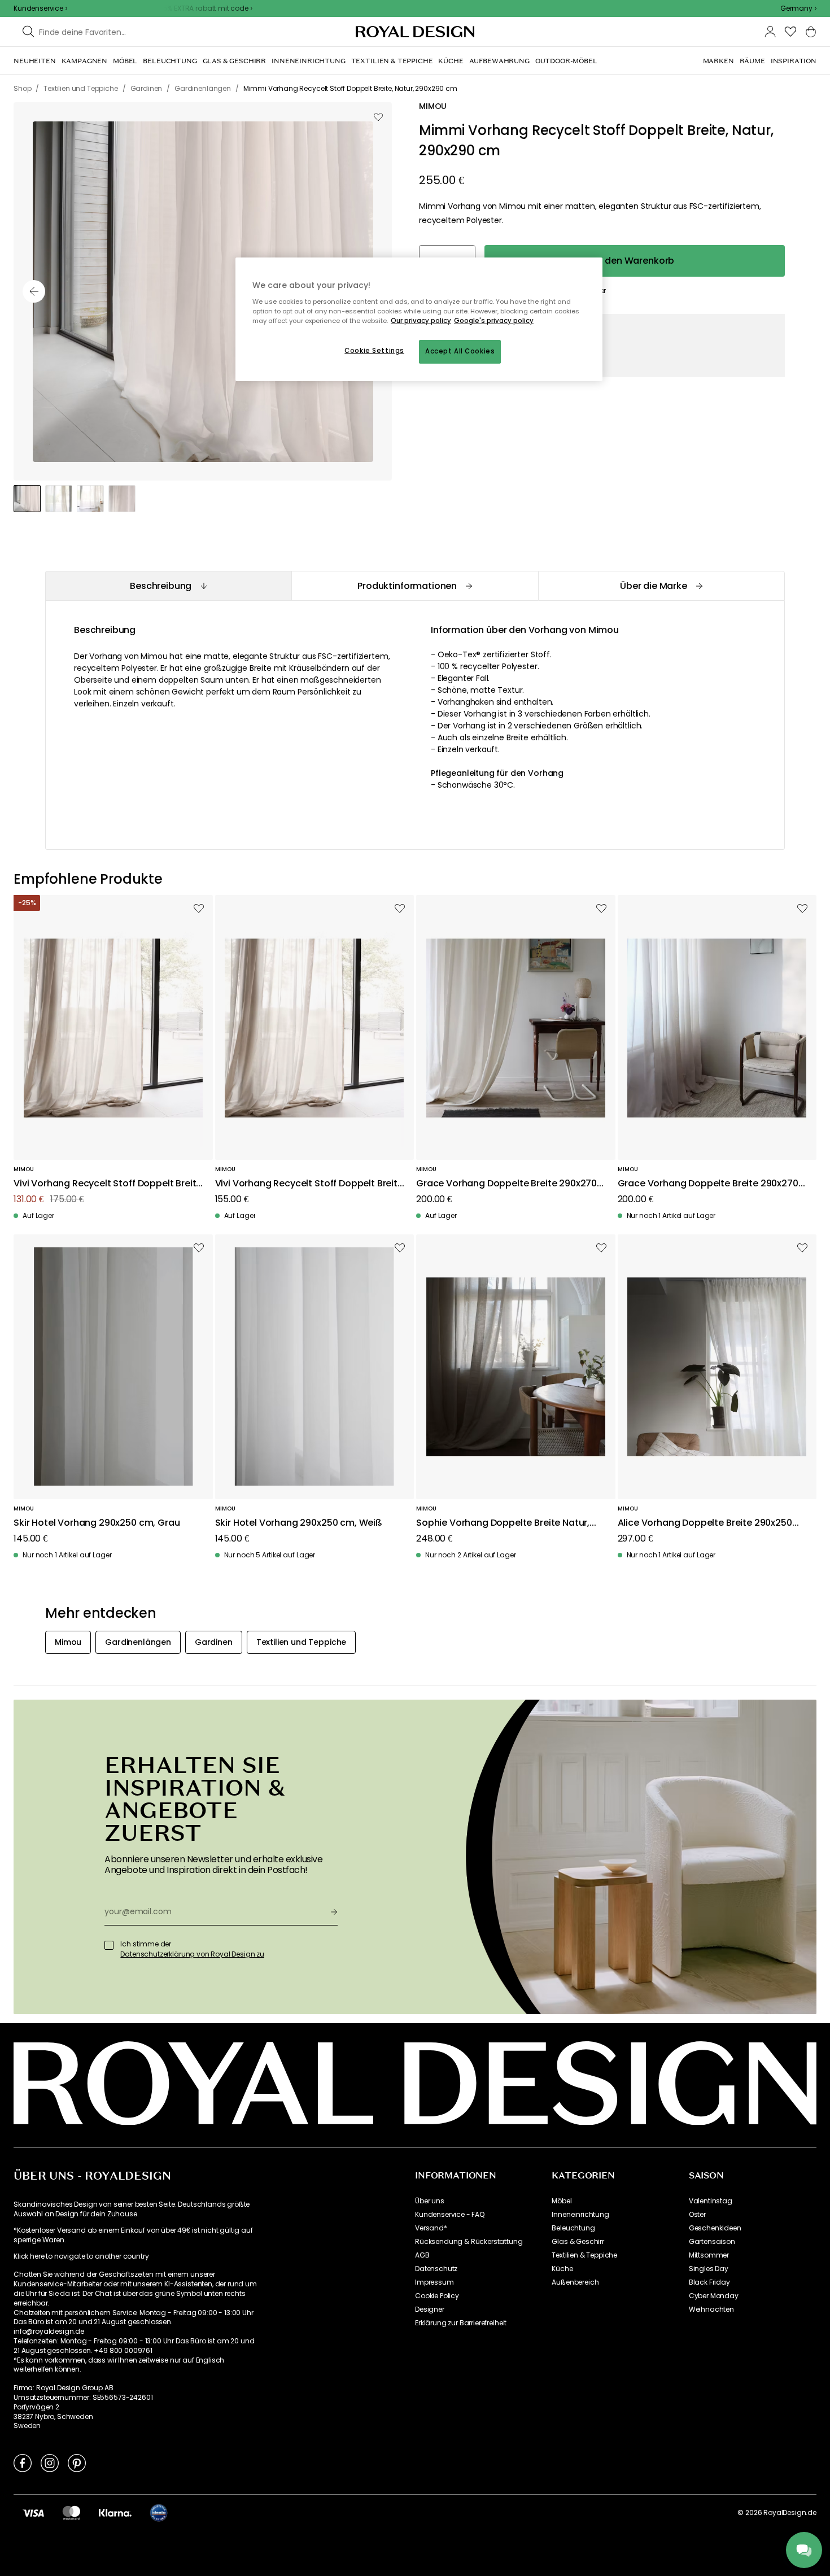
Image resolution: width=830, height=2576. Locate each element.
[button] (798, 8)
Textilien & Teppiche (584, 2255)
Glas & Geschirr (578, 2242)
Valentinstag (711, 2201)
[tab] (168, 586)
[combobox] (798, 8)
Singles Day (709, 2269)
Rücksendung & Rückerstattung (469, 2242)
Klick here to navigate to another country (81, 2256)
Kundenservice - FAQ (450, 2215)
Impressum (434, 2282)
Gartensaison (712, 2242)
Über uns (430, 2201)
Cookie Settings (374, 351)
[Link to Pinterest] (77, 2463)
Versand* (431, 2228)
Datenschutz (436, 2269)
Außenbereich (575, 2282)
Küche (562, 2269)
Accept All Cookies (460, 351)
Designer (430, 2309)
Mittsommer (709, 2255)
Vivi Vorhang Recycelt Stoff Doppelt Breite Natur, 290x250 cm (309, 1184)
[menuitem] (35, 61)
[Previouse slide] (34, 291)
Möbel (562, 2201)
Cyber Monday (714, 2296)
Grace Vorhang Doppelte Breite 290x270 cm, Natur (506, 1184)
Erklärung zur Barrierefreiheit (461, 2323)
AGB (422, 2255)
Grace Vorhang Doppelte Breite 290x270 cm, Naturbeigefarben (708, 1184)
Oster (697, 2215)
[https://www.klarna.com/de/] (115, 2513)
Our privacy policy (421, 321)
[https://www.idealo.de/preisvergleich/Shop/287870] (159, 2513)
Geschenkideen (715, 2228)
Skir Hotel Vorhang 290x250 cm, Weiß (299, 1523)
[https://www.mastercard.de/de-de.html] (71, 2513)
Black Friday (709, 2282)
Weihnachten (711, 2309)
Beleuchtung (573, 2228)
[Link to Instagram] (50, 2463)
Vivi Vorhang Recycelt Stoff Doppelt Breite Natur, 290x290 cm (108, 1184)
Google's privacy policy (494, 321)
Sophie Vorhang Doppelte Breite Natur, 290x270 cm (503, 1523)
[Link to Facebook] (23, 2463)
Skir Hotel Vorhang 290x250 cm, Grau (97, 1523)
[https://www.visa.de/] (33, 2513)
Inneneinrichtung (580, 2215)
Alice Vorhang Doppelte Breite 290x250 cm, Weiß (705, 1523)
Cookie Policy (437, 2296)
